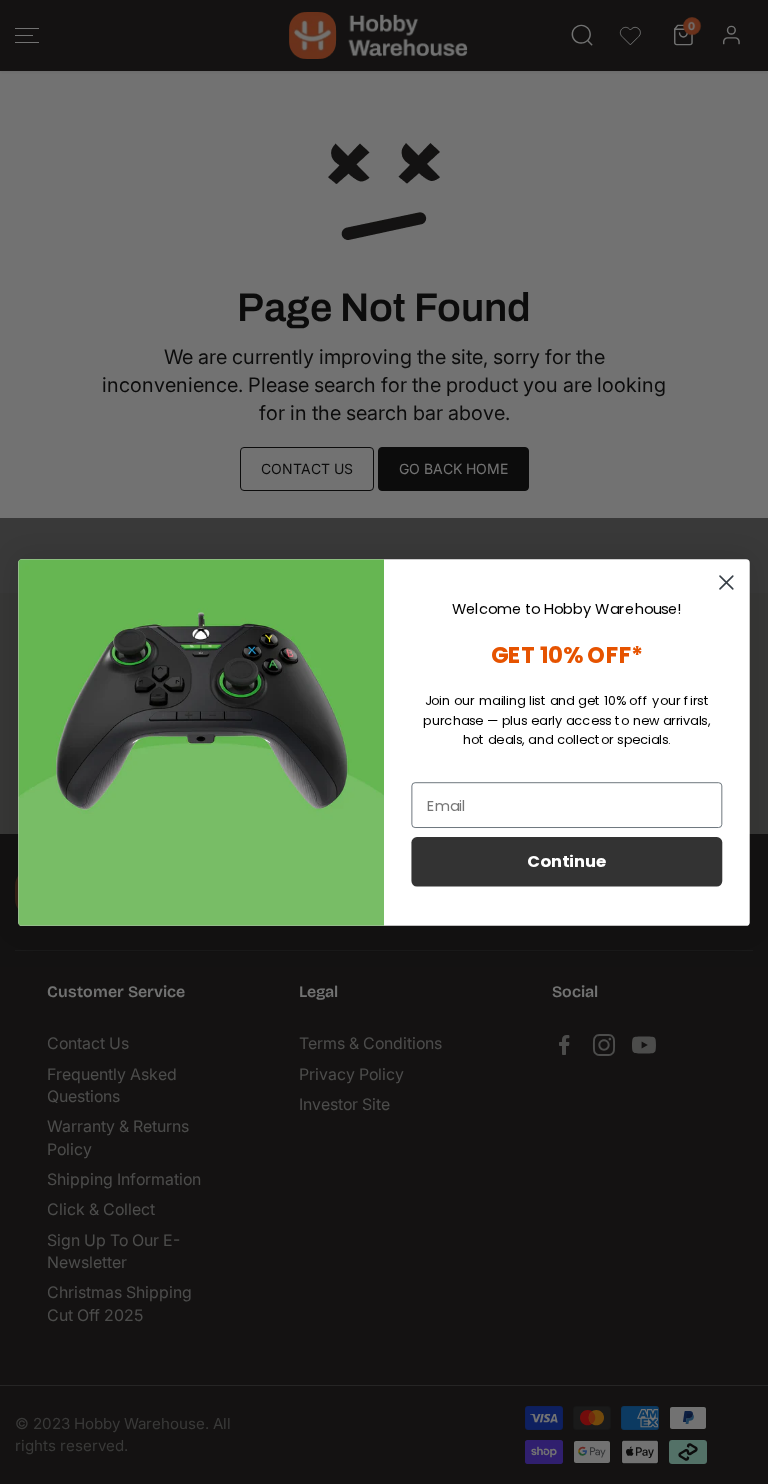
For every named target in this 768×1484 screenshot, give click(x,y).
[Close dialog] (726, 582)
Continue (567, 861)
